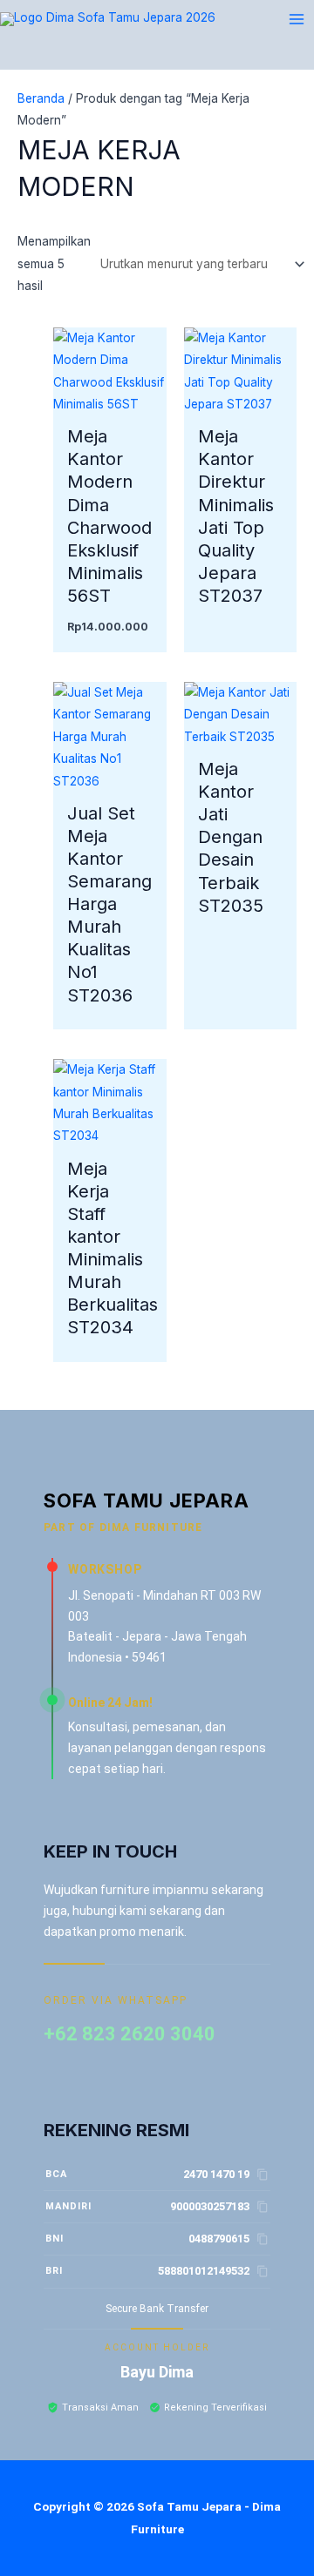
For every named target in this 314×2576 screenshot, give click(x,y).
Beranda (41, 98)
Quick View (110, 402)
